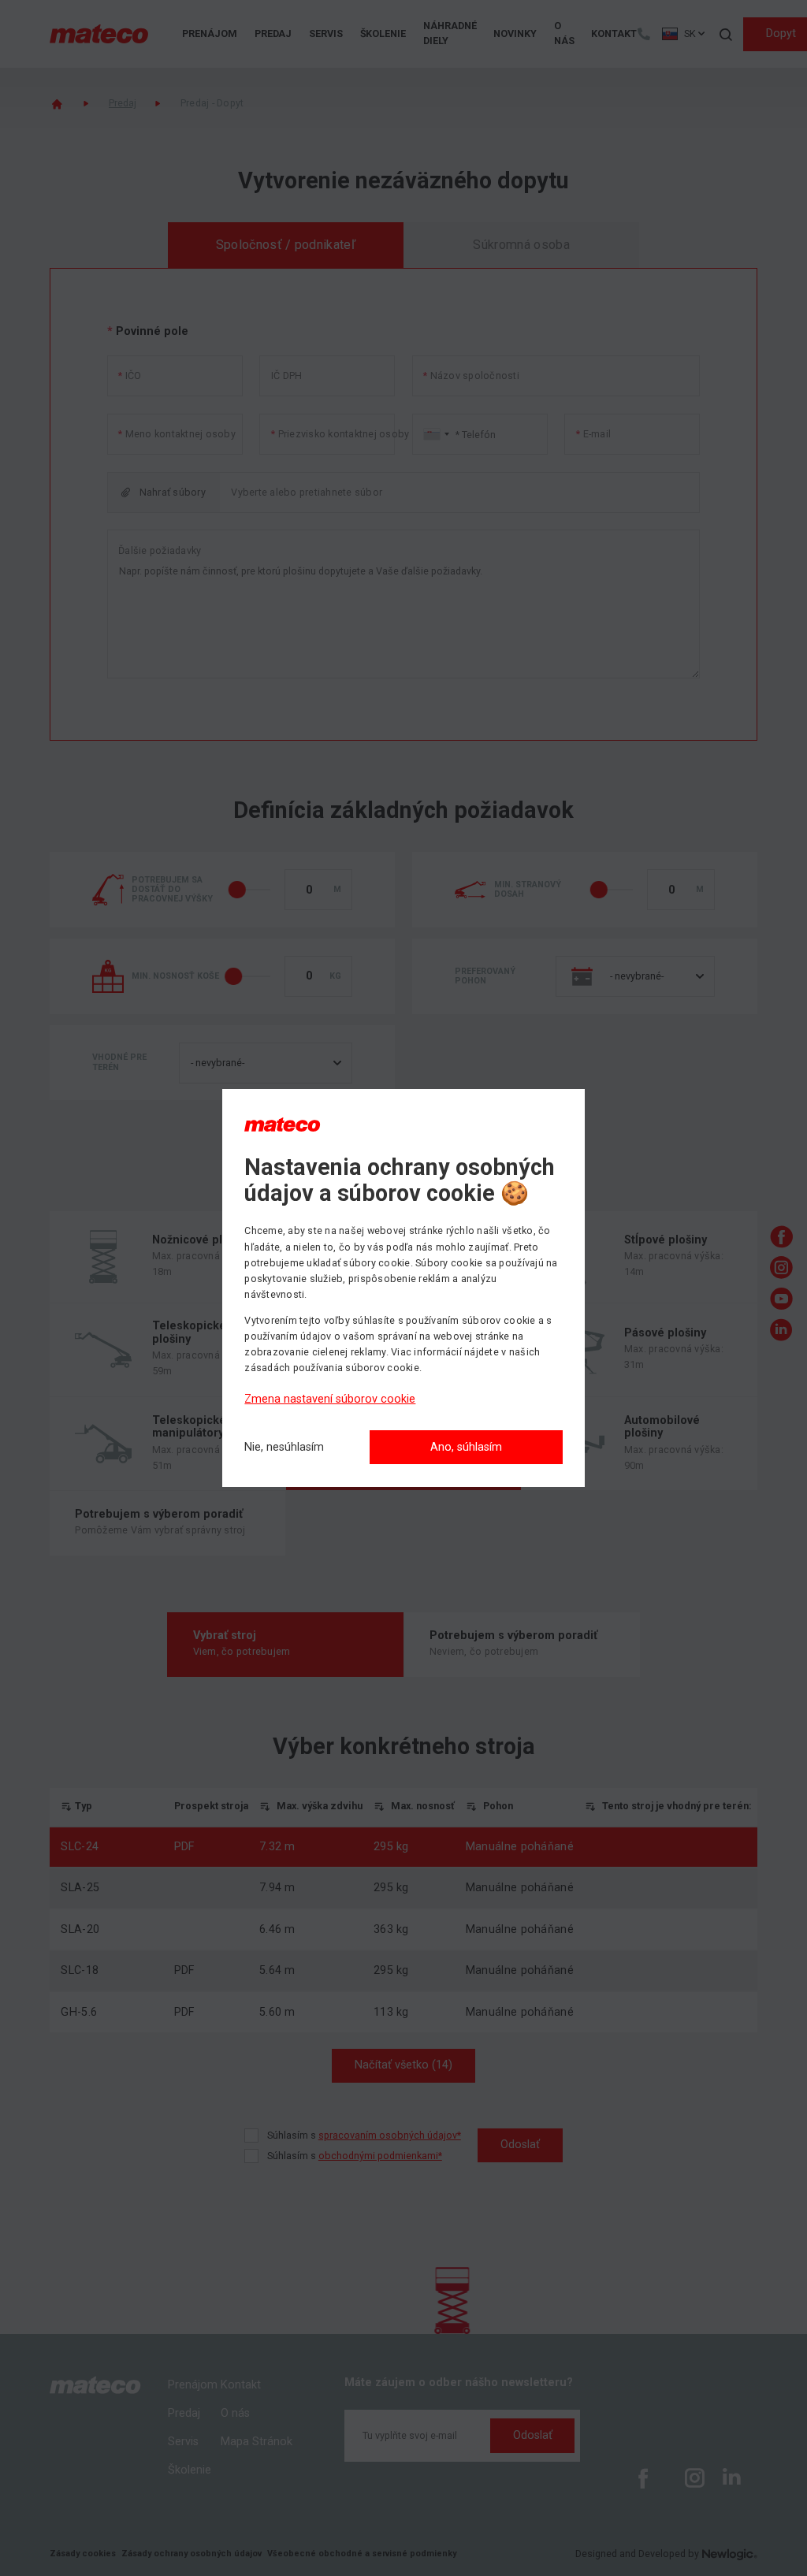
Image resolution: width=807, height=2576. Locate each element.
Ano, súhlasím (466, 1447)
